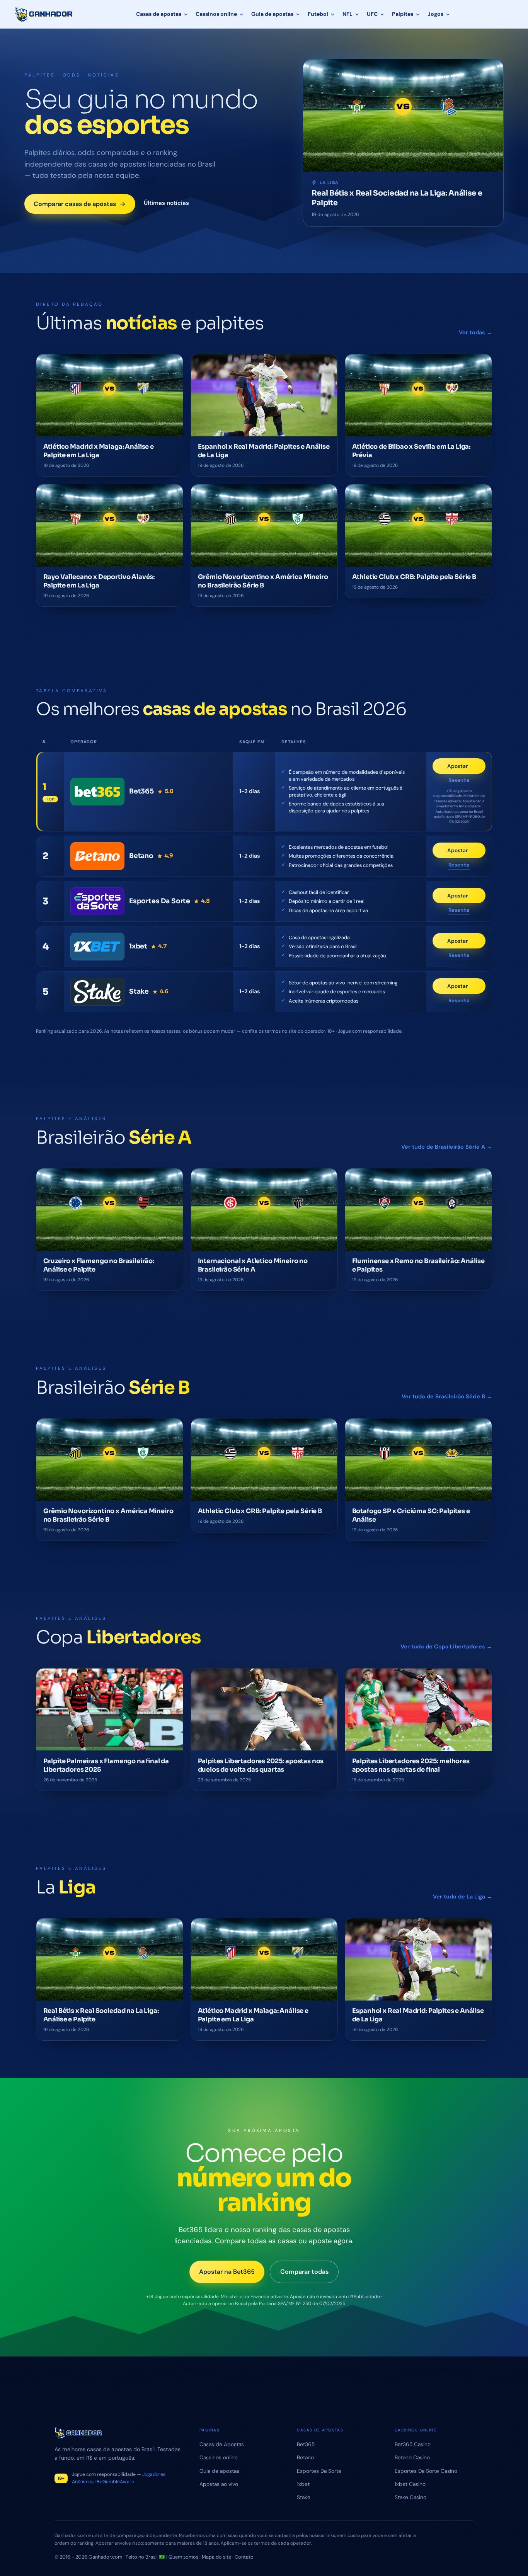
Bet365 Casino (413, 2444)
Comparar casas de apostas (75, 204)
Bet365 (306, 2444)
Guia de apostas (272, 14)
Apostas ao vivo (219, 2484)
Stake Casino (410, 2497)
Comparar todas (304, 2272)
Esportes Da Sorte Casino (426, 2471)
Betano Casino (412, 2457)
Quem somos (183, 2557)
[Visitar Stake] (97, 992)
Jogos (435, 14)
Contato (244, 2557)
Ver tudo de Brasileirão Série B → (447, 1396)
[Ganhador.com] (118, 2433)
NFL (347, 14)
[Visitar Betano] (97, 856)
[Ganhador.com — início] (44, 14)
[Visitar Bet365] (97, 792)
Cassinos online (216, 14)
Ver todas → (475, 332)
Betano (305, 2457)
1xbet (303, 2484)
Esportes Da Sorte (319, 2471)
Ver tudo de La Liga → (462, 1897)
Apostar (466, 768)
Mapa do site (216, 2557)
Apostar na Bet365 (227, 2272)
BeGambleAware (115, 2482)
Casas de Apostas (222, 2444)
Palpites (403, 14)
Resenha (459, 781)
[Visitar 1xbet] (97, 947)
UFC (372, 14)
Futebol (318, 14)
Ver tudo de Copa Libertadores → (446, 1646)
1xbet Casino (410, 2484)
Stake (304, 2497)
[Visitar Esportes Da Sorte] (97, 901)
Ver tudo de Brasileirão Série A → (447, 1147)
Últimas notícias (166, 203)
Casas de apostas (159, 14)
